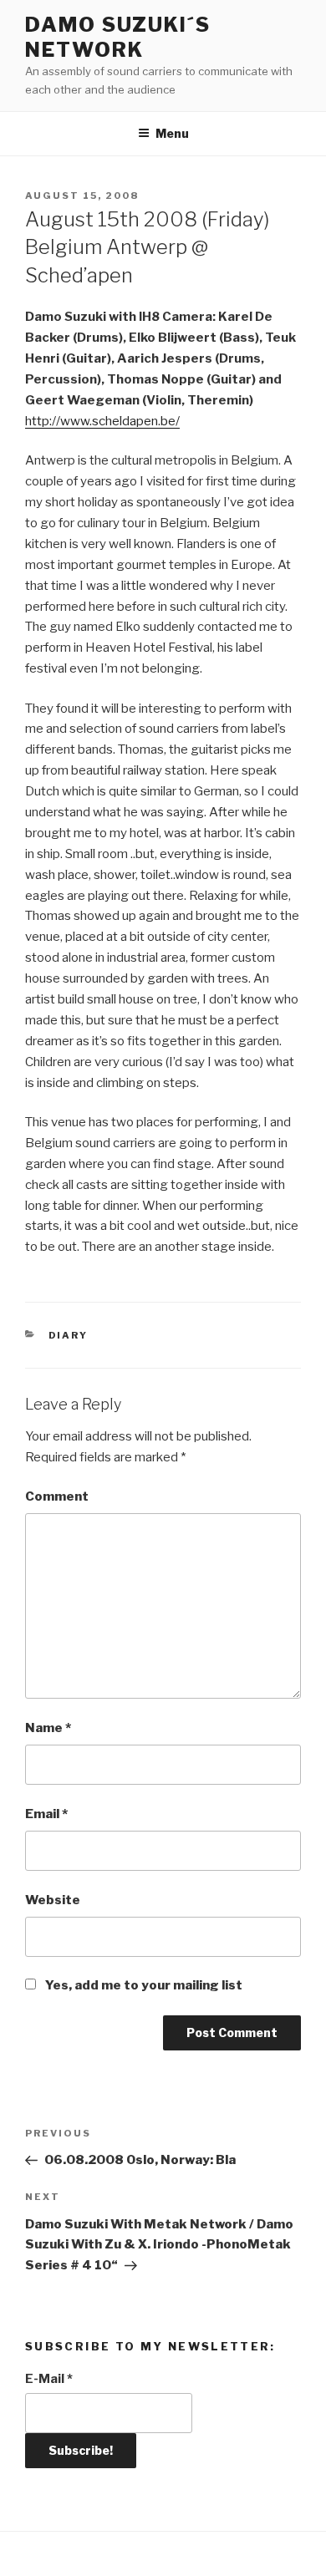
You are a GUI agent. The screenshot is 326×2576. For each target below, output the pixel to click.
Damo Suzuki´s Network (118, 37)
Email (46, 1814)
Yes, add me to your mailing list (143, 1985)
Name (48, 1728)
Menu (172, 133)
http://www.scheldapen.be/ (102, 421)
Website (53, 1900)
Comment (57, 1496)
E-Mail (49, 2379)
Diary (69, 1335)
